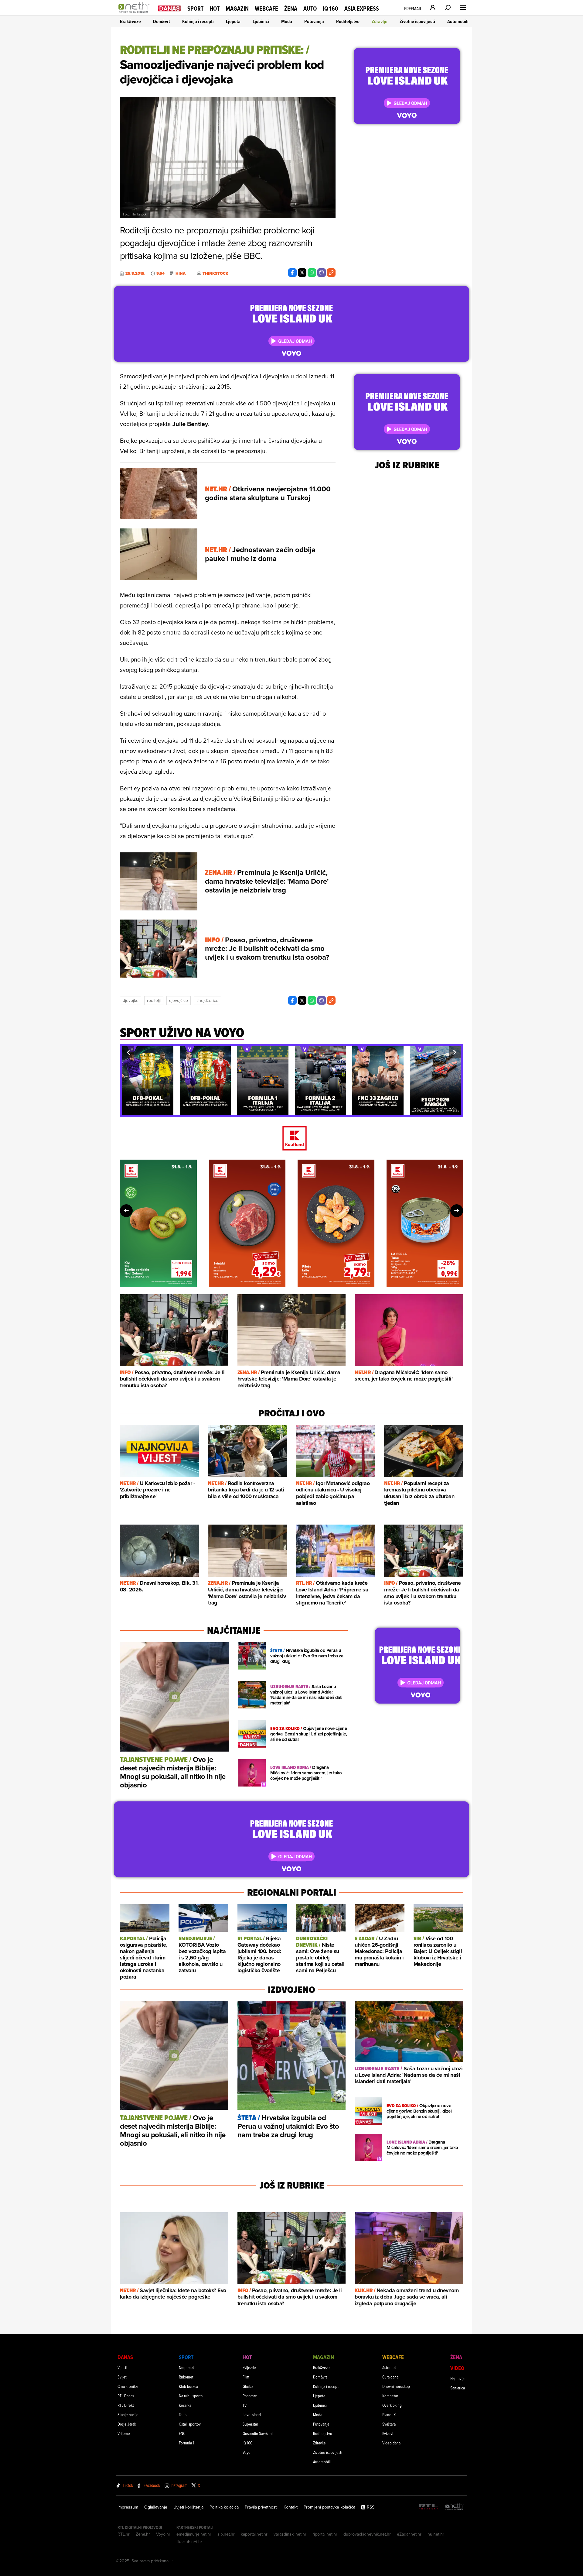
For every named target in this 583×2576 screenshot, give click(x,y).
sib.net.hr (226, 2534)
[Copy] (331, 273)
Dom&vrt (162, 21)
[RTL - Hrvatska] (428, 2507)
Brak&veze (130, 21)
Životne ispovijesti (417, 21)
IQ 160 (331, 9)
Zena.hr (143, 2534)
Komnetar (390, 2396)
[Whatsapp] (312, 273)
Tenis (183, 2414)
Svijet (122, 2377)
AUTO (310, 9)
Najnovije (458, 2378)
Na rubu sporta (191, 2396)
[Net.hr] (455, 2507)
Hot (215, 9)
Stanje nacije (128, 2414)
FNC (182, 2433)
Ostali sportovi (190, 2424)
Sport (195, 9)
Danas (125, 2357)
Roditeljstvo (348, 21)
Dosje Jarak (127, 2424)
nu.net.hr (436, 2534)
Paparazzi (250, 2396)
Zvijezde (249, 2367)
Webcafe (266, 9)
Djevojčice (179, 1000)
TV (245, 2405)
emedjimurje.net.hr (194, 2534)
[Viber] (322, 273)
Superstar (250, 2424)
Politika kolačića (224, 2507)
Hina (181, 273)
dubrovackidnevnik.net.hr (367, 2534)
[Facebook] (292, 273)
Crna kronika (128, 2386)
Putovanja (314, 21)
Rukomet (186, 2377)
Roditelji (154, 1000)
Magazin (237, 9)
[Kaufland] (291, 1139)
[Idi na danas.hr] (169, 8)
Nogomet (186, 2367)
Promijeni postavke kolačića (329, 2507)
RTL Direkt (126, 2405)
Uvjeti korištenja (188, 2507)
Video (457, 2368)
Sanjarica (458, 2388)
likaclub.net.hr (189, 2542)
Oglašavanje (156, 2507)
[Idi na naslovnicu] (136, 14)
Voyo (247, 2452)
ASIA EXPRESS (362, 9)
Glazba (248, 2386)
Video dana (391, 2443)
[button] (128, 1052)
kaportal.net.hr (254, 2534)
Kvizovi (388, 2433)
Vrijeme (124, 2433)
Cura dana (390, 2377)
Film (246, 2377)
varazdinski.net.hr (290, 2534)
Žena (291, 9)
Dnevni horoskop (396, 2386)
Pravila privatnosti (261, 2507)
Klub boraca (188, 2386)
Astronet (389, 2367)
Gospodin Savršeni (258, 2433)
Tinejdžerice (207, 1000)
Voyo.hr (163, 2534)
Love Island (252, 2414)
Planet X (389, 2414)
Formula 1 (186, 2443)
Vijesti (122, 2367)
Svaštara (389, 2424)
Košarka (185, 2405)
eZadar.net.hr (409, 2534)
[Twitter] (302, 273)
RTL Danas (126, 2396)
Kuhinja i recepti (198, 21)
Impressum (128, 2507)
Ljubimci (261, 21)
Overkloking (392, 2405)
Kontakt (291, 2507)
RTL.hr (124, 2534)
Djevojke (131, 1000)
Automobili (458, 21)
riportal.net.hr (325, 2534)
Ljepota (233, 21)
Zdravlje (380, 21)
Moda (287, 21)
